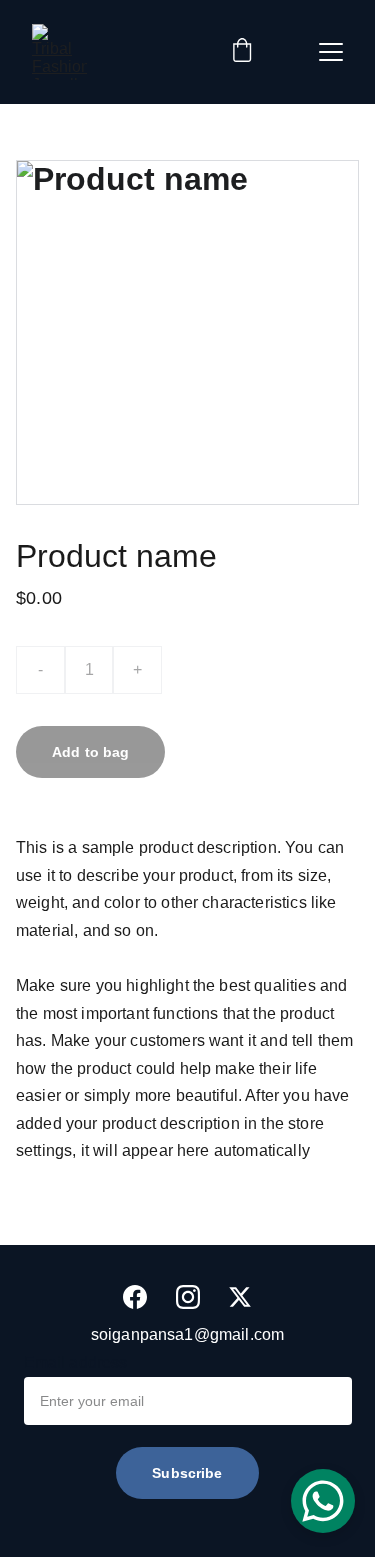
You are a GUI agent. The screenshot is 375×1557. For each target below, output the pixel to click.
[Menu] (331, 52)
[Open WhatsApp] (323, 1501)
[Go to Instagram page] (188, 1297)
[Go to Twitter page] (240, 1297)
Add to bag (90, 752)
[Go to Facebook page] (135, 1297)
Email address (76, 1362)
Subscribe (187, 1473)
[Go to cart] (242, 52)
